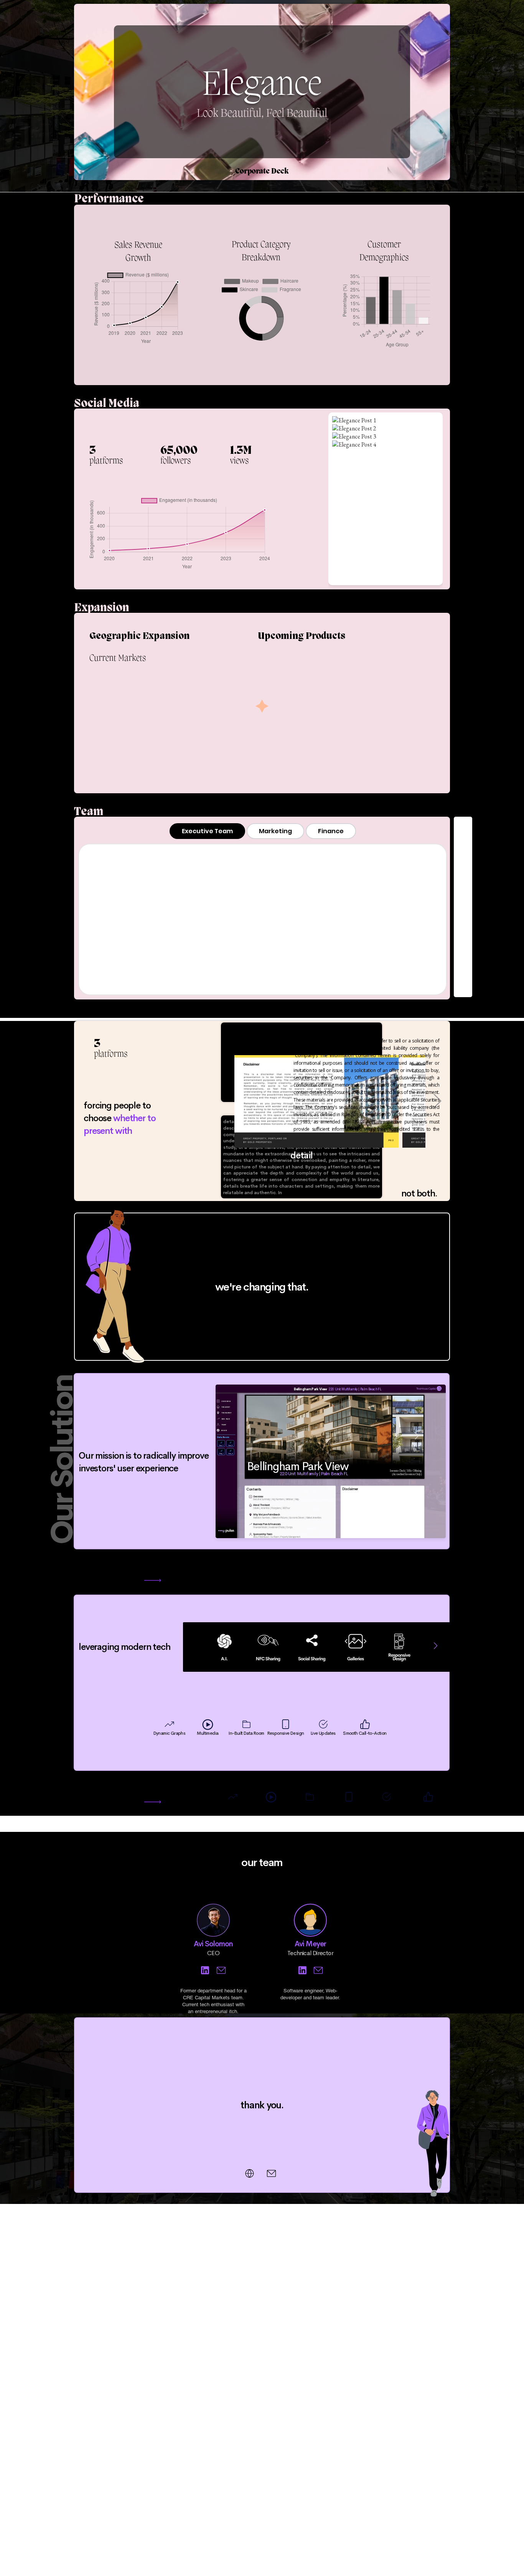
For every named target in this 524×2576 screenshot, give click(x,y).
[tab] (207, 831)
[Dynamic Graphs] (205, 1970)
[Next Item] (436, 1646)
